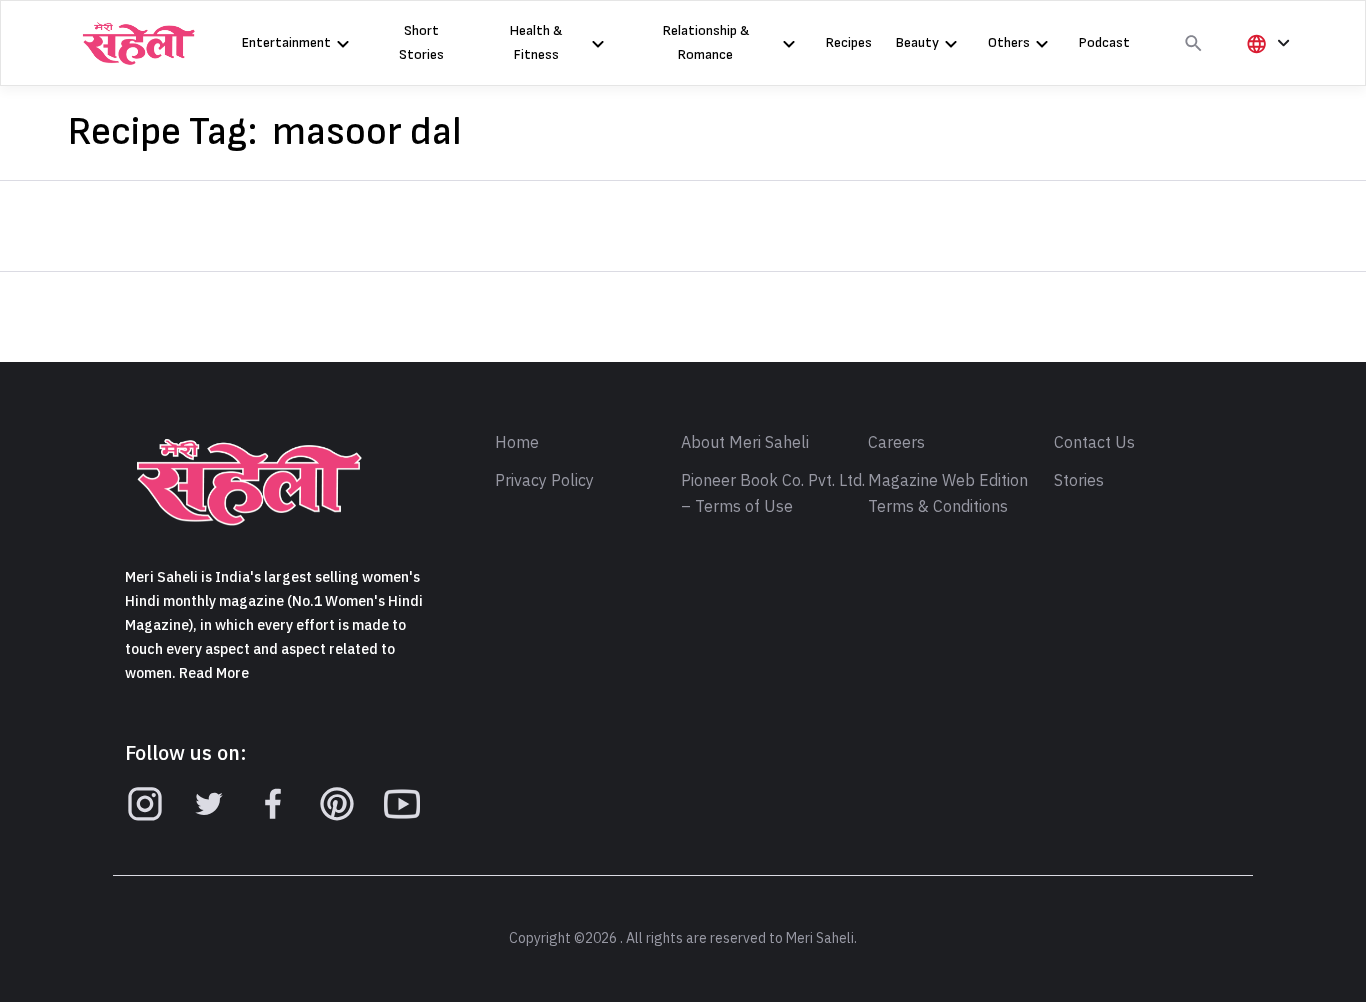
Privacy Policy (544, 481)
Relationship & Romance (706, 42)
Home (517, 443)
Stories (1079, 481)
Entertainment (286, 42)
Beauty (917, 42)
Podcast (1104, 42)
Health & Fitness (536, 42)
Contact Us (1094, 443)
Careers (896, 443)
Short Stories (421, 42)
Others (1009, 42)
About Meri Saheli (745, 443)
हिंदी (1265, 76)
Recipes (849, 42)
